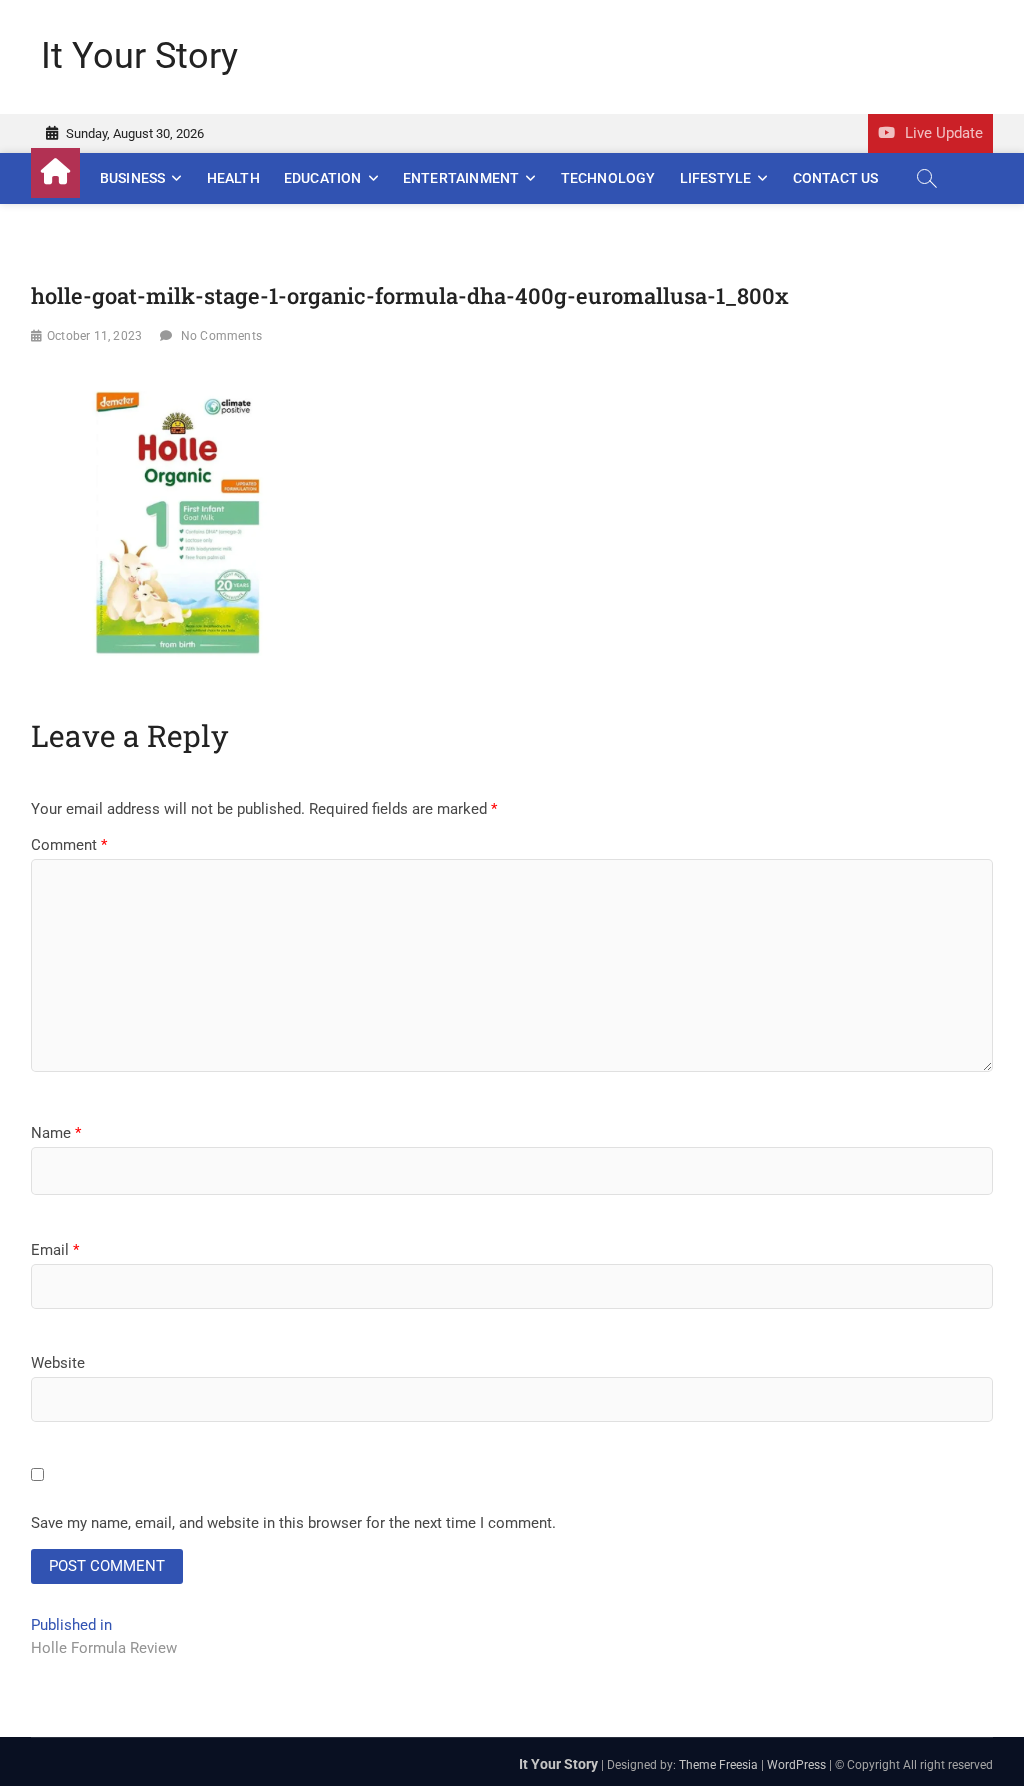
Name (56, 1133)
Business (133, 178)
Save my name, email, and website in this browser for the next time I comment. (293, 1523)
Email (55, 1250)
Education (323, 178)
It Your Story (139, 56)
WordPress (796, 1765)
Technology (608, 178)
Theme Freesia (718, 1765)
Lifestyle (716, 178)
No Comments (221, 336)
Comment (69, 845)
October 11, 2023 (94, 336)
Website (58, 1363)
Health (233, 178)
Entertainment (461, 178)
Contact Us (836, 178)
